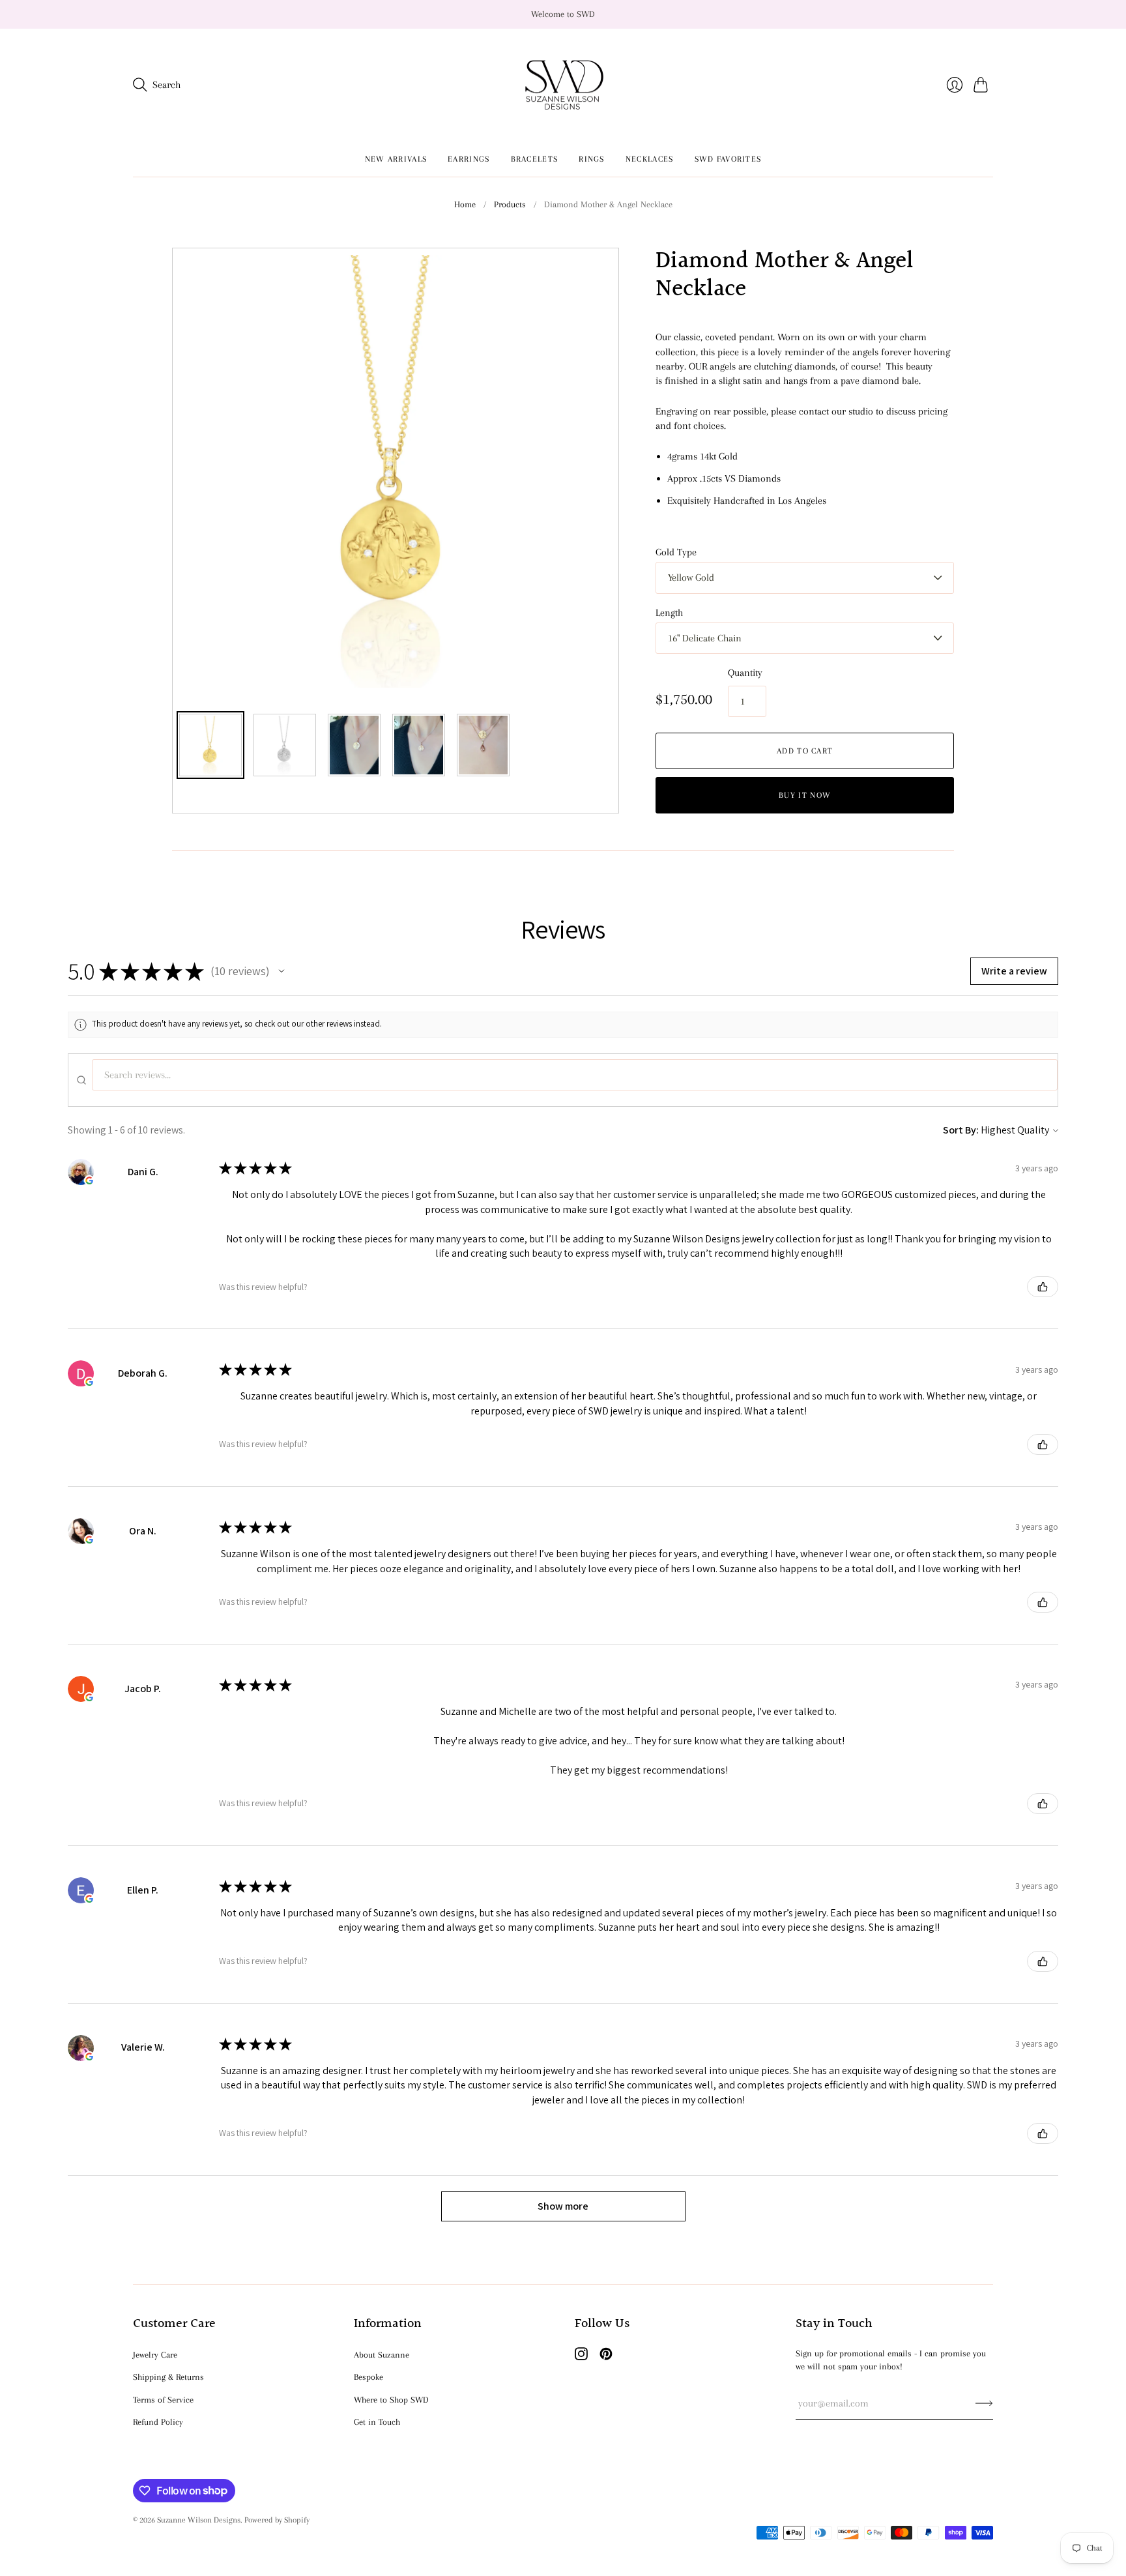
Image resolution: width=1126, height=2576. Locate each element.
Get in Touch (377, 2422)
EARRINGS (469, 159)
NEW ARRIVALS (396, 159)
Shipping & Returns (168, 2377)
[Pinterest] (606, 2357)
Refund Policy (158, 2422)
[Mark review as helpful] (1043, 1287)
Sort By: (961, 1130)
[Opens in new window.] (89, 1180)
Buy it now (805, 795)
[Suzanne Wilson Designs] (563, 85)
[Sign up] (984, 2403)
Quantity (745, 673)
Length (669, 613)
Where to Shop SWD (391, 2400)
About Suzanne (382, 2355)
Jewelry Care (155, 2355)
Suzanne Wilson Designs (199, 2520)
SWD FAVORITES (728, 159)
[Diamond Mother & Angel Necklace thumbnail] (210, 745)
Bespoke (368, 2377)
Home (465, 204)
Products (510, 204)
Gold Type (676, 552)
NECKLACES (650, 159)
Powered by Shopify (277, 2520)
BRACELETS (535, 159)
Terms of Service (163, 2400)
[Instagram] (581, 2357)
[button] (281, 971)
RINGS (592, 159)
